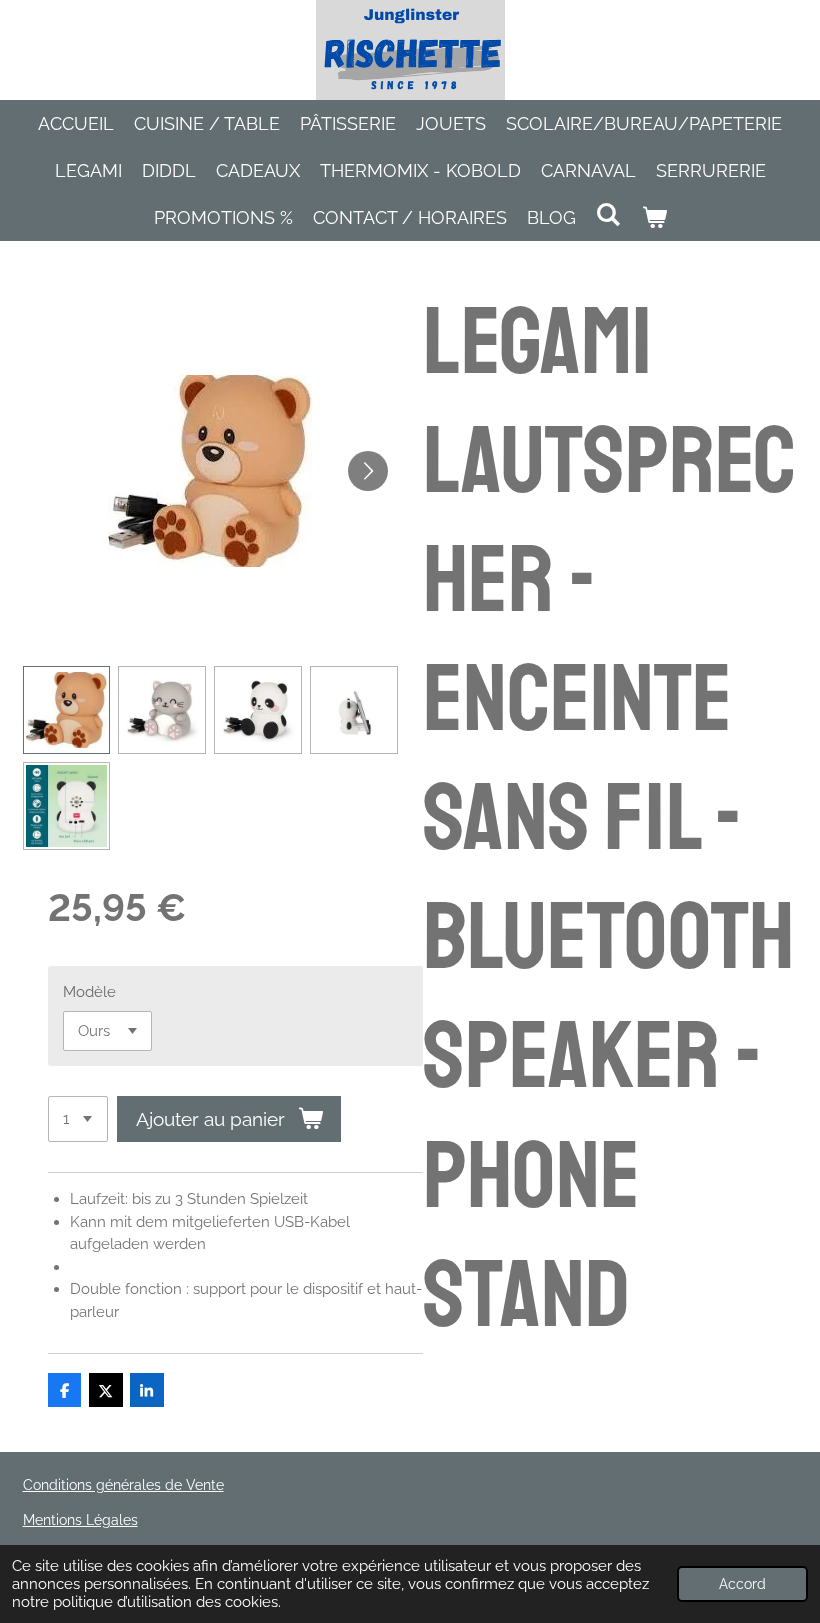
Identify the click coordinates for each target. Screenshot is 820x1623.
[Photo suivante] (368, 471)
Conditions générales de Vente (123, 1485)
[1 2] (78, 1119)
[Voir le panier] (653, 217)
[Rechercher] (608, 214)
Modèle (89, 992)
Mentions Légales (80, 1520)
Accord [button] (742, 1584)
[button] (67, 710)
